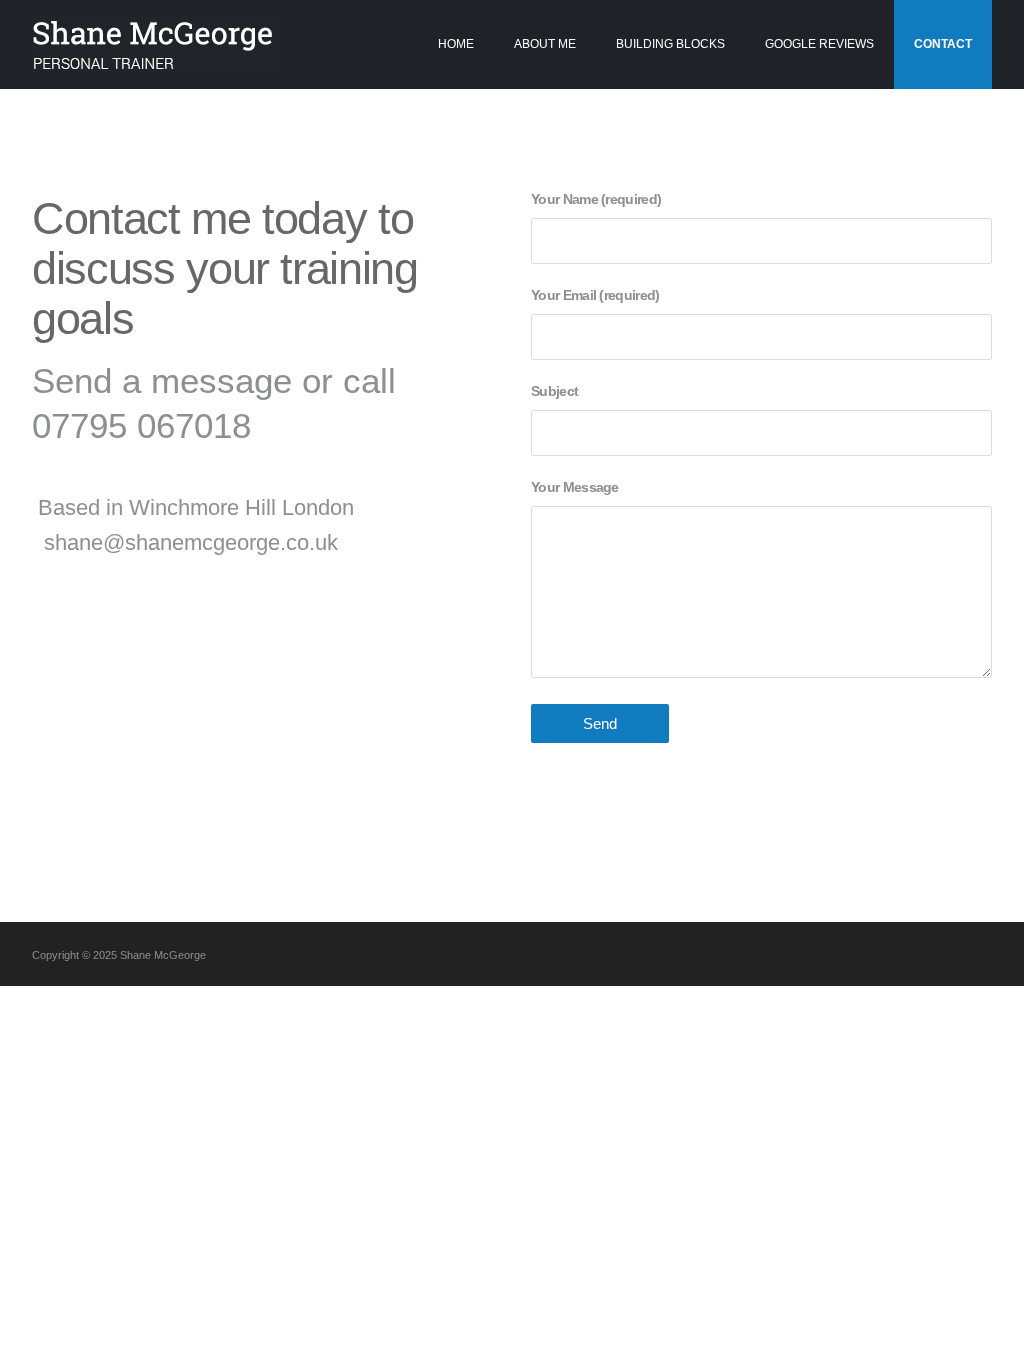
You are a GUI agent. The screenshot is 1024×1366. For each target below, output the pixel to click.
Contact (943, 44)
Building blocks (670, 44)
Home (456, 44)
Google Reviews (819, 44)
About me (545, 44)
